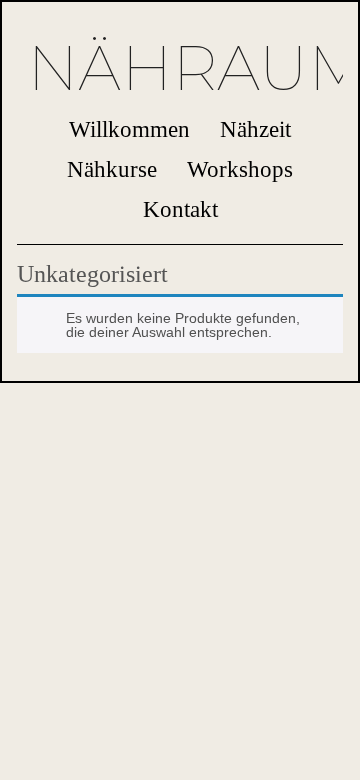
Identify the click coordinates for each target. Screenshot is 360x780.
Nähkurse (112, 169)
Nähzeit (255, 129)
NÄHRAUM (180, 68)
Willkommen (129, 129)
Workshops (240, 169)
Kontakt (180, 209)
